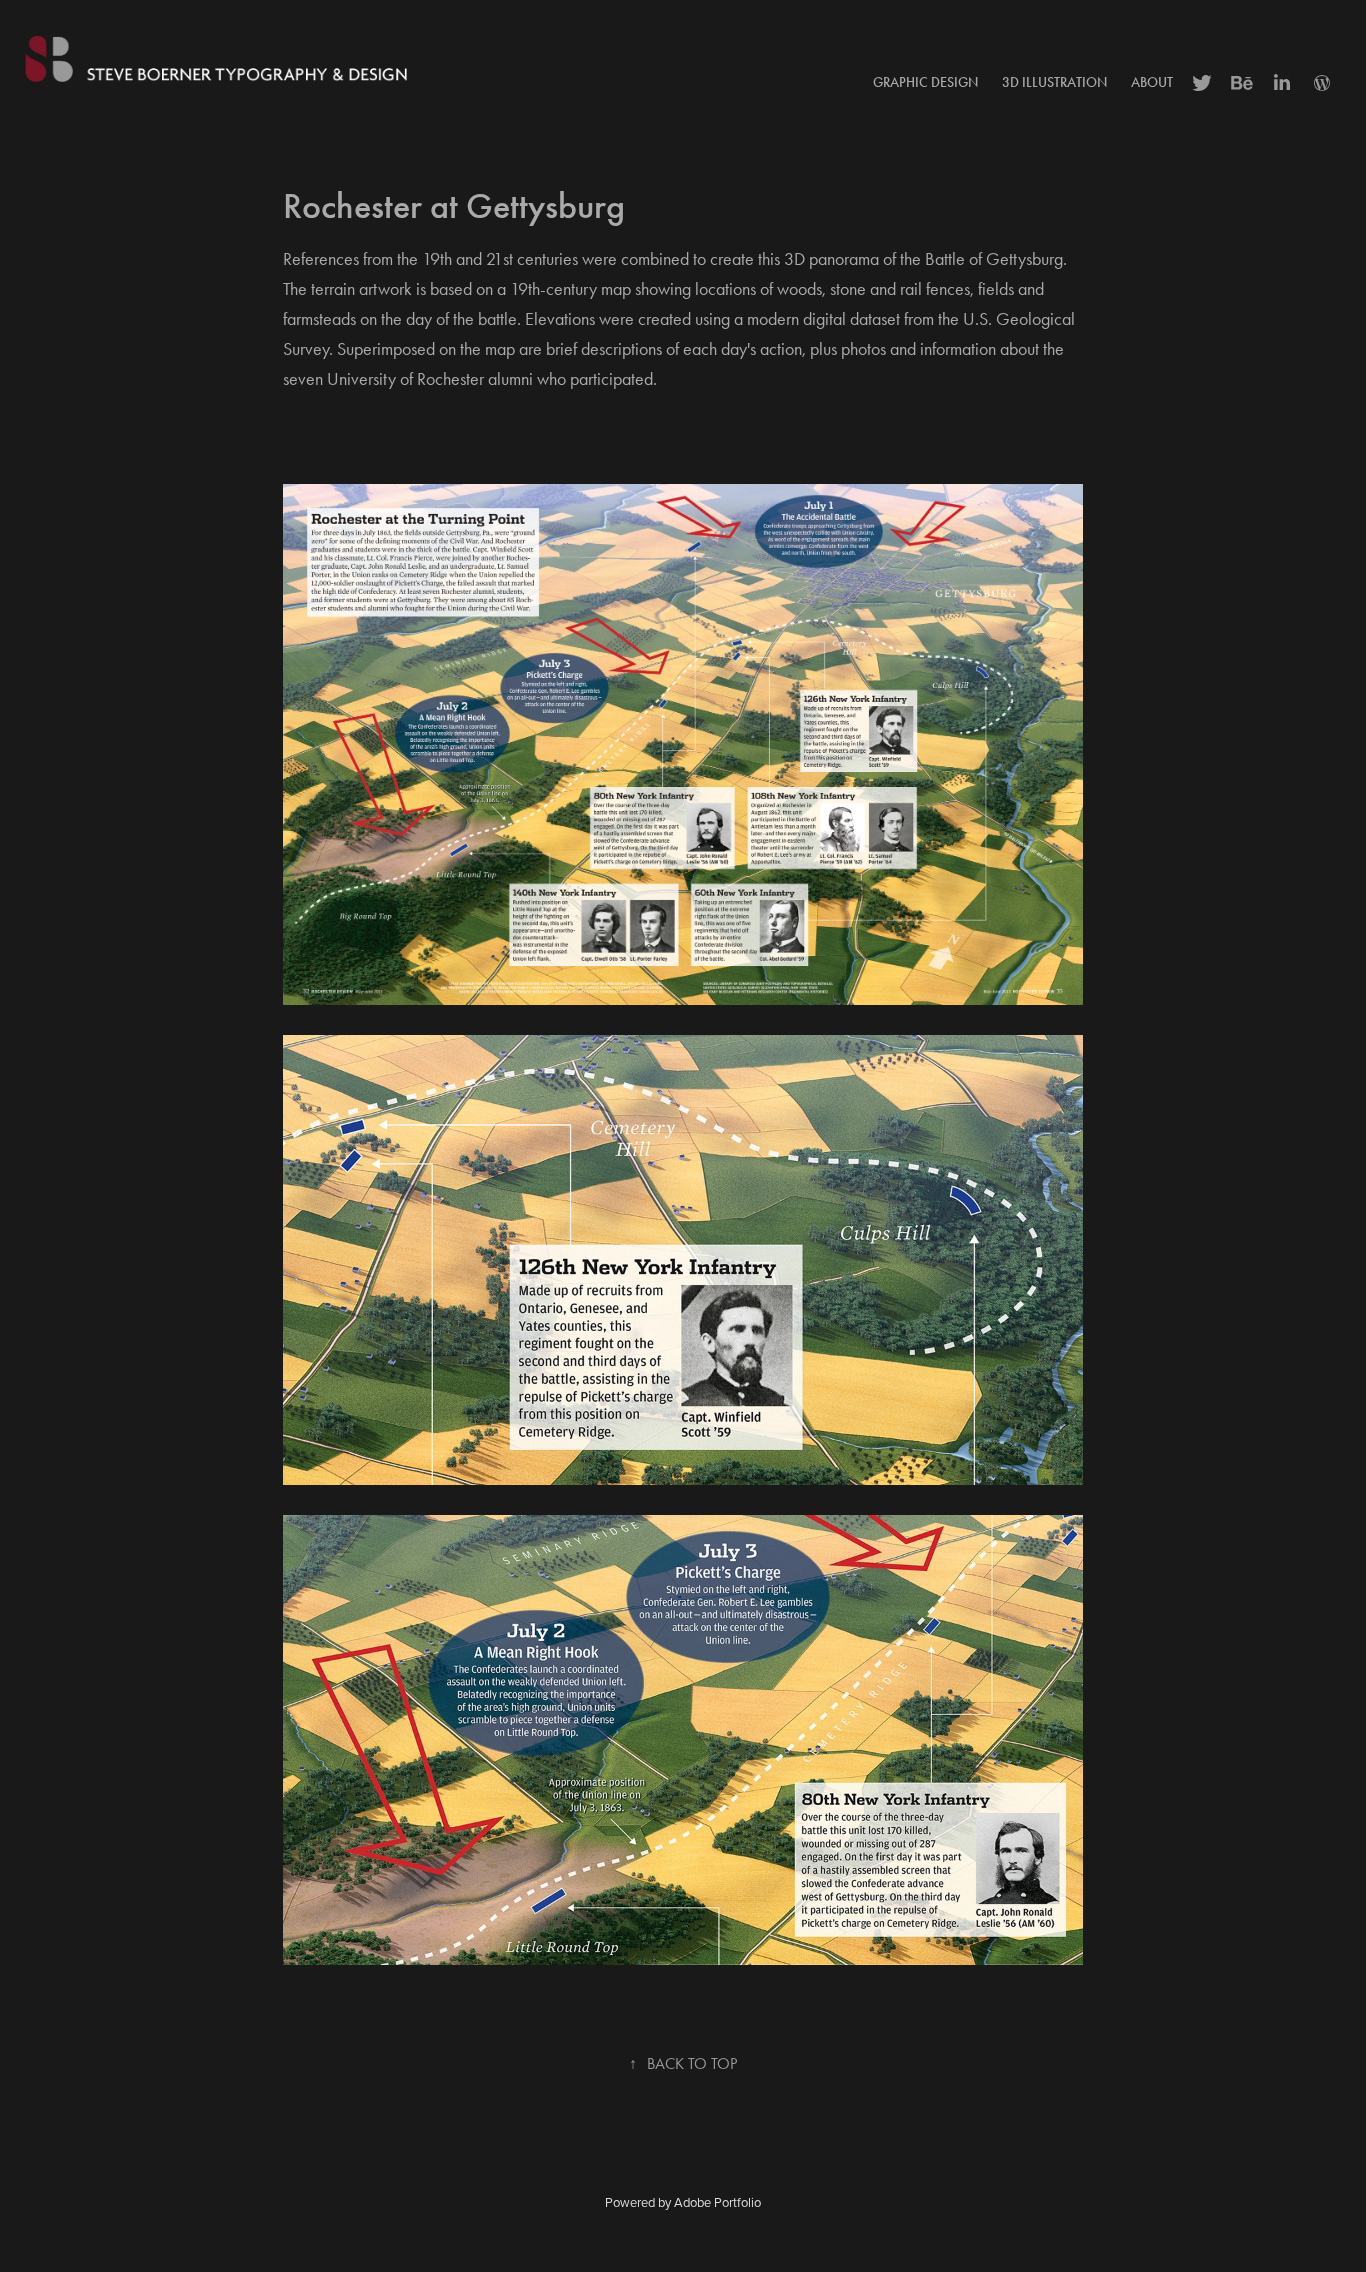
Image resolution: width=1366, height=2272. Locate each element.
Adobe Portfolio (717, 2202)
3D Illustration (1054, 82)
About (1152, 82)
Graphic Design (925, 82)
